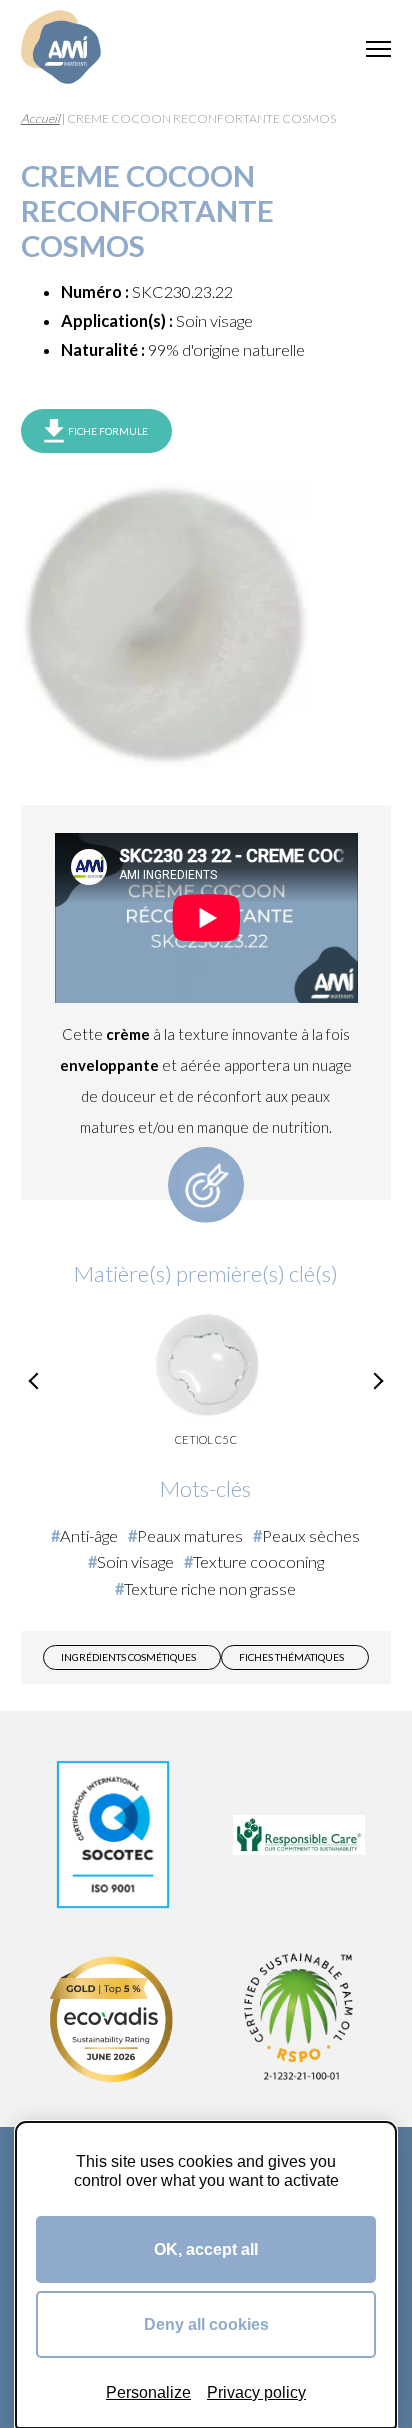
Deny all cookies (206, 2324)
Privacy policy (256, 2392)
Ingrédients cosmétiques (128, 1657)
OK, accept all (206, 2249)
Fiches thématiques (291, 1657)
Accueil (40, 118)
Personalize (148, 2392)
